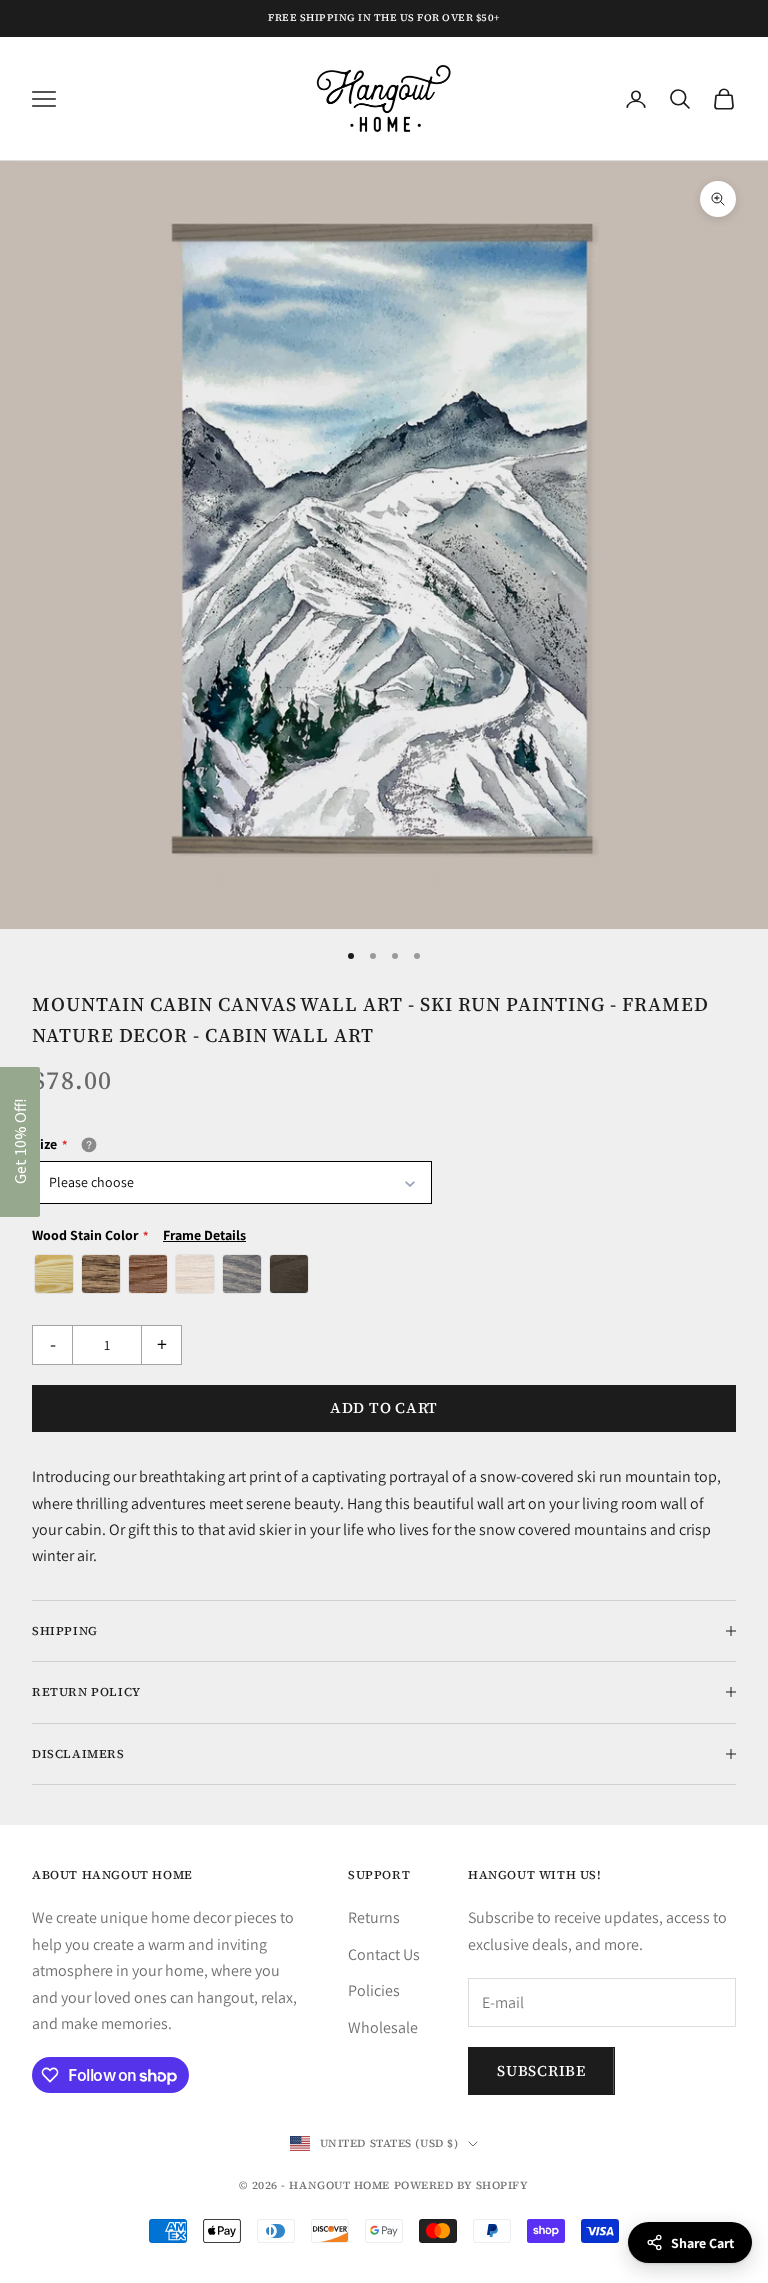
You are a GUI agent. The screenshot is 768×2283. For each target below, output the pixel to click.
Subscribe (541, 2070)
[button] (20, 1142)
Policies (374, 1990)
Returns (374, 1917)
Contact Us (384, 1954)
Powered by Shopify (461, 2185)
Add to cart (384, 1407)
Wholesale (383, 2027)
